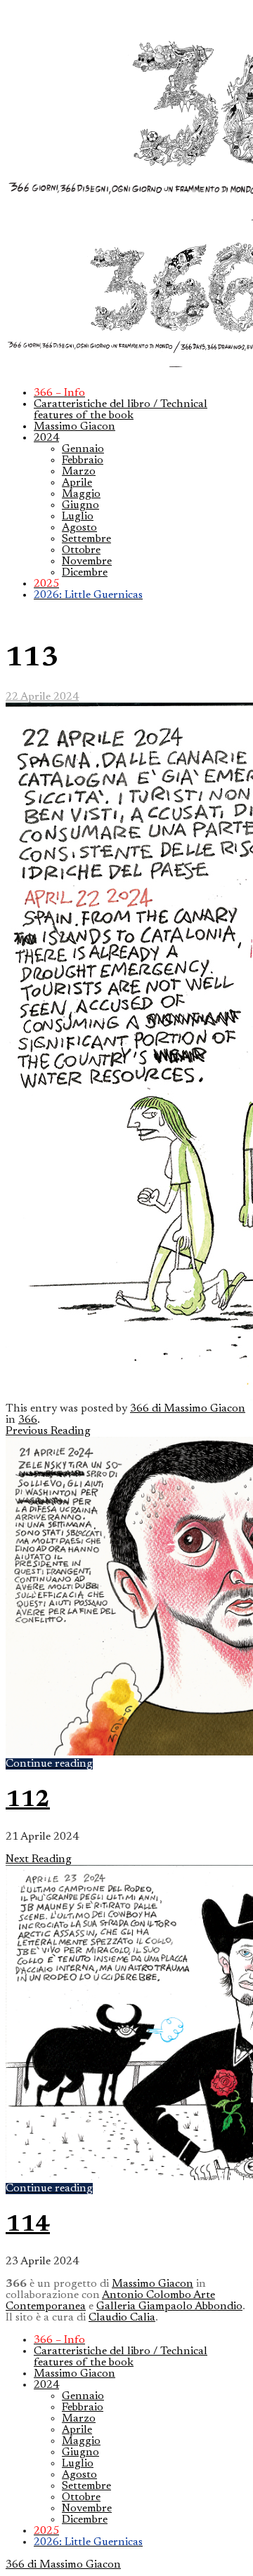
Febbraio (83, 460)
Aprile (77, 483)
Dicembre (85, 573)
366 (28, 1420)
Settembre (86, 539)
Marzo (79, 472)
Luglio (78, 517)
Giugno (80, 505)
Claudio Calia (122, 2318)
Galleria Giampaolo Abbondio (169, 2306)
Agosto (79, 528)
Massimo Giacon (74, 427)
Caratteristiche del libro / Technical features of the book (121, 410)
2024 (46, 438)
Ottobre (81, 550)
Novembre (87, 562)
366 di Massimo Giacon (188, 1409)
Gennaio (83, 449)
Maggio (81, 494)
